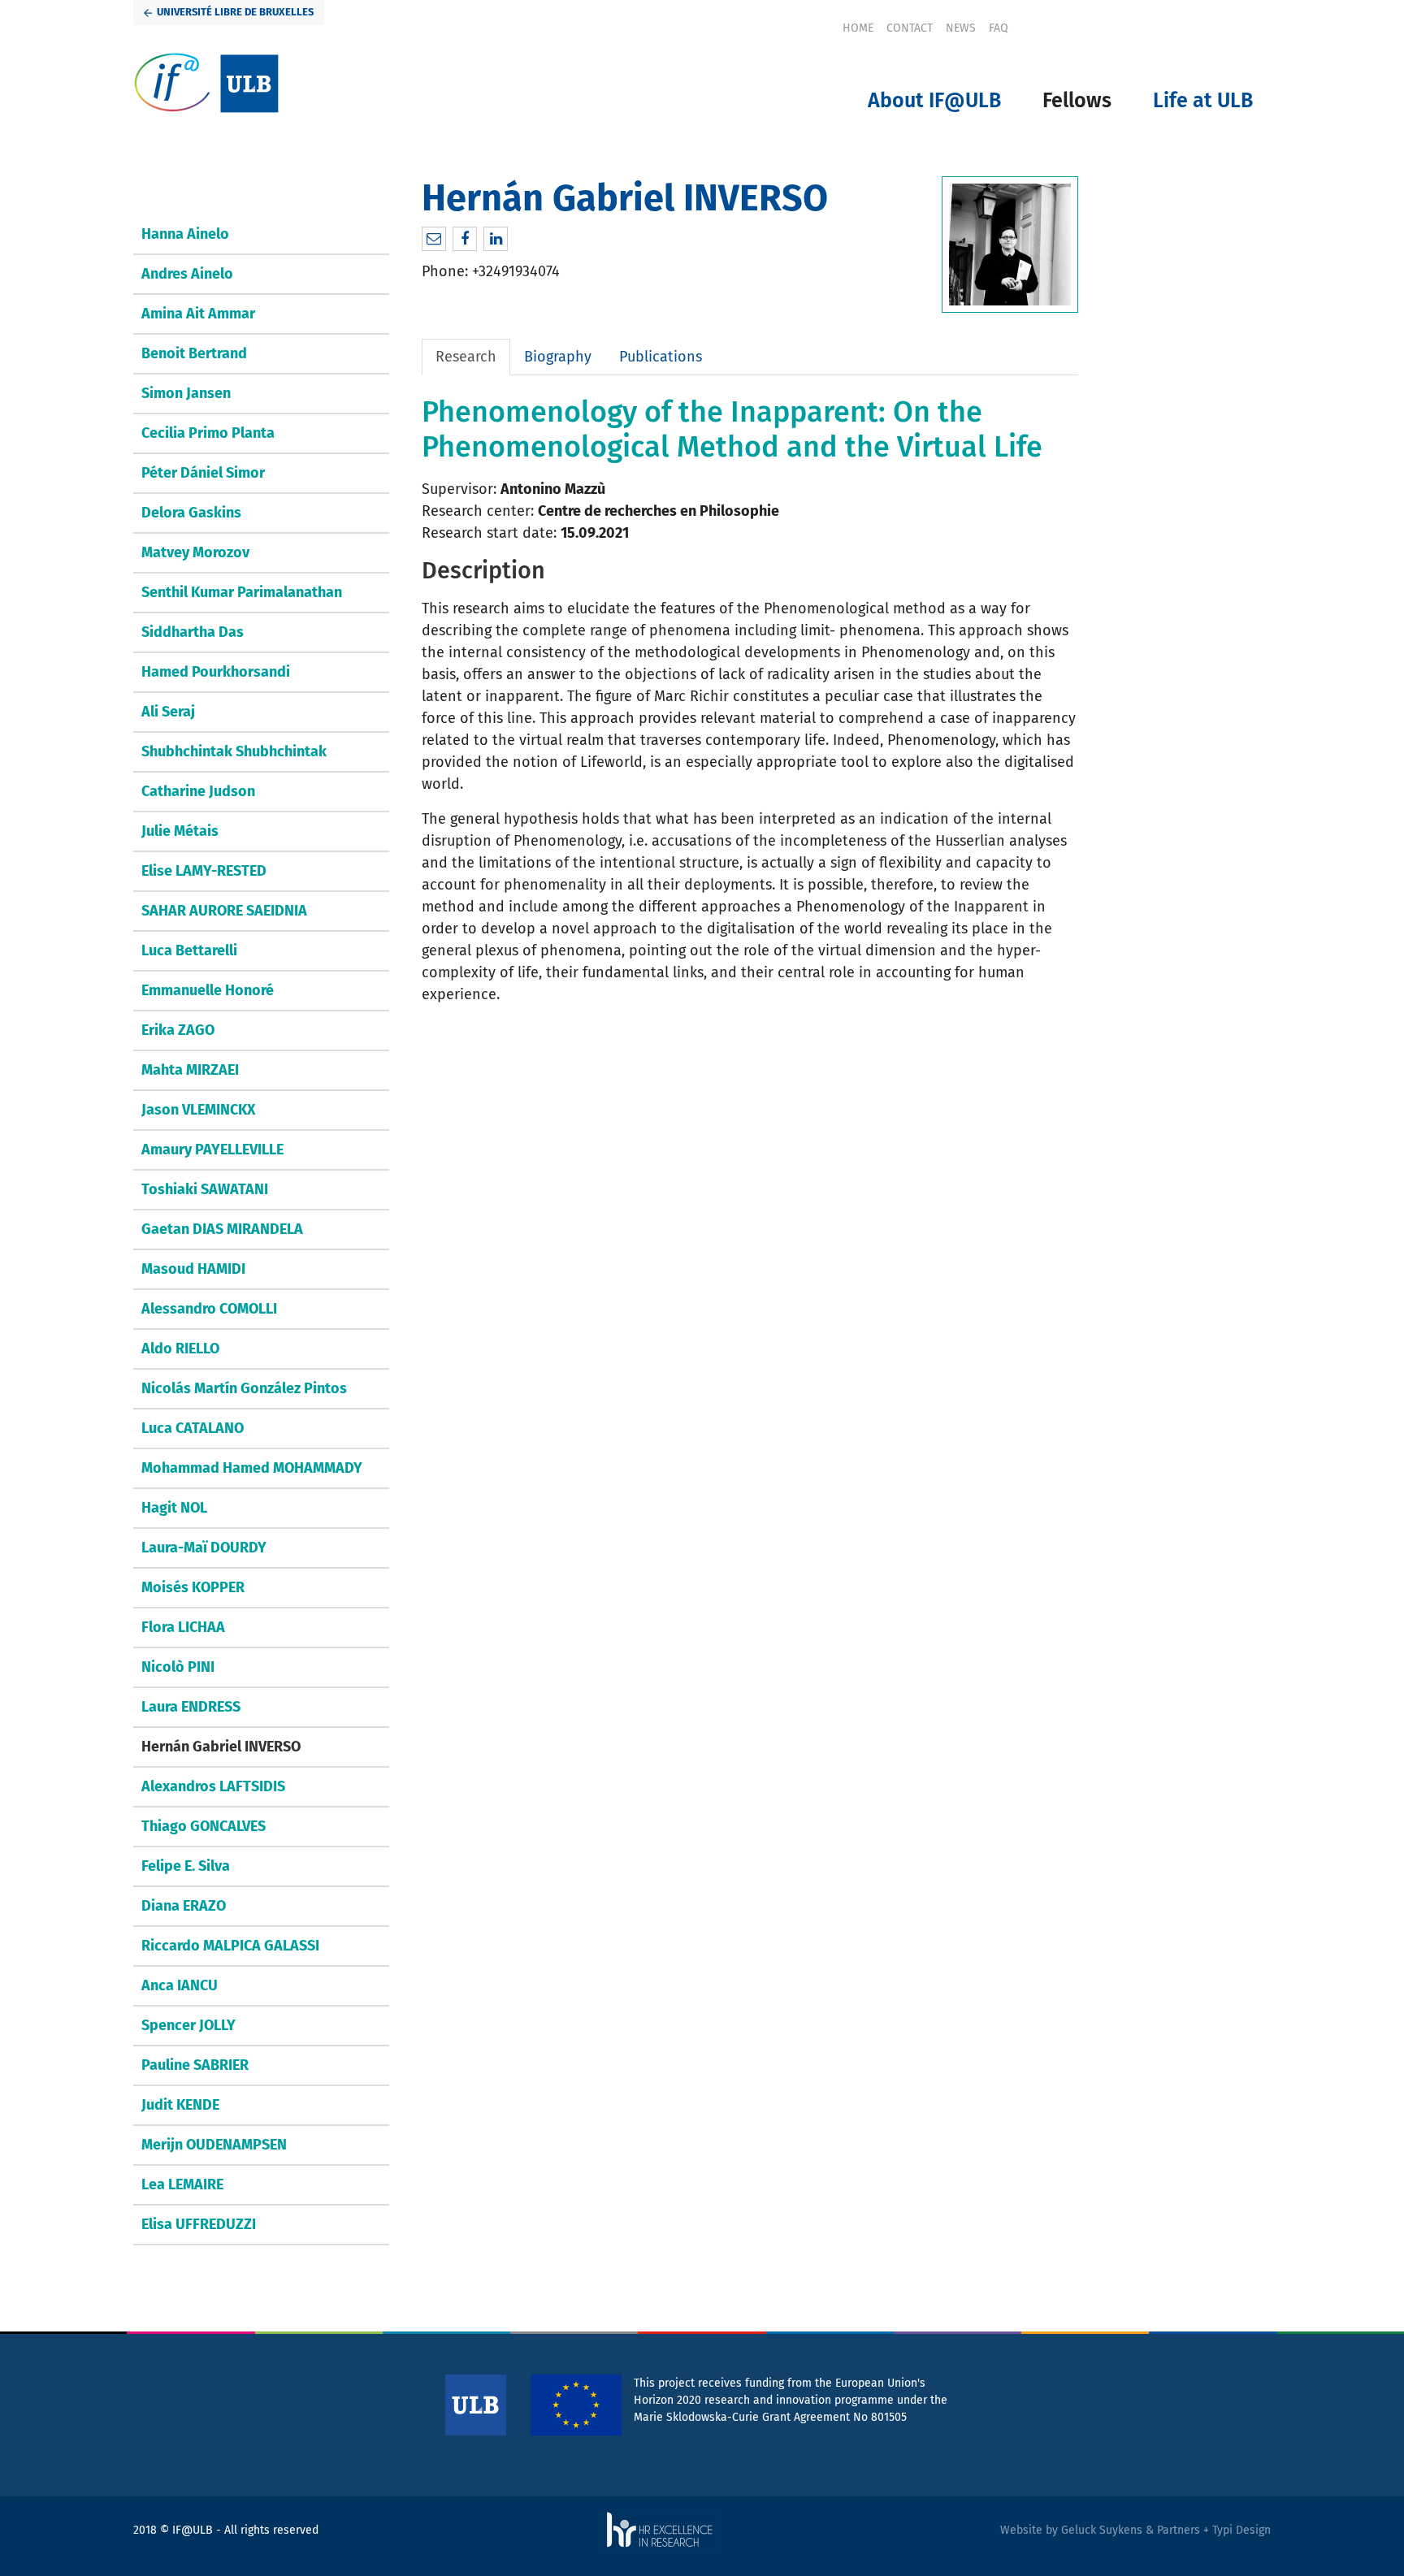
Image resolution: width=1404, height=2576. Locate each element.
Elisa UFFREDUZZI (199, 2224)
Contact (910, 28)
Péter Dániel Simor (203, 473)
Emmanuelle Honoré (208, 990)
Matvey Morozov (195, 552)
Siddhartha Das (193, 632)
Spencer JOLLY (188, 2025)
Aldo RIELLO (180, 1349)
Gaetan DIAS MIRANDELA (222, 1229)
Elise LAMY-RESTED (204, 871)
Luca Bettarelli (189, 950)
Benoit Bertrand (194, 353)
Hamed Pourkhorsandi (216, 672)
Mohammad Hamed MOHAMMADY (252, 1468)
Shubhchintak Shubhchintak (234, 751)
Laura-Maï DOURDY (204, 1548)
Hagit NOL (174, 1508)
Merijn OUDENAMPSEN (214, 2145)
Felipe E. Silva (186, 1866)
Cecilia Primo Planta (208, 433)
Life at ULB (1203, 101)
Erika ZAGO (178, 1030)
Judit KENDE (180, 2105)
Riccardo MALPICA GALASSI (230, 1946)
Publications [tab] (661, 357)
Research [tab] (466, 357)
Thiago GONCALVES (204, 1826)
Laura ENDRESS (191, 1707)
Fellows (1077, 101)
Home (858, 28)
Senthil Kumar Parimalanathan (242, 592)
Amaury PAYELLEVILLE (212, 1149)
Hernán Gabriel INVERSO (221, 1747)
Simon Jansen (186, 393)
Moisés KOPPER (193, 1587)
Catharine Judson (198, 791)
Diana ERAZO (184, 1906)
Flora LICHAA (183, 1627)
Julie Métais (180, 831)
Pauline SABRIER (195, 2065)
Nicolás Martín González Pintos (244, 1388)
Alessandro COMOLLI (209, 1309)
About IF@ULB (934, 101)
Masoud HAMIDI (193, 1269)
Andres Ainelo (187, 274)
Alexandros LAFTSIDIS (213, 1786)
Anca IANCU (180, 1985)
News (961, 28)
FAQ (999, 28)
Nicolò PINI (178, 1667)
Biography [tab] (558, 357)
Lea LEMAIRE (182, 2184)
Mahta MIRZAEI (190, 1070)
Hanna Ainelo (185, 234)
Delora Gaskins (191, 513)
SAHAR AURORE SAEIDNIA (224, 911)
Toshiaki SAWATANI (205, 1189)
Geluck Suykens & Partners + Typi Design (1166, 2530)
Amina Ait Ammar (198, 314)
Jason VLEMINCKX (198, 1110)
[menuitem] (858, 28)
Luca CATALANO (193, 1428)
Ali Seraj (168, 712)
